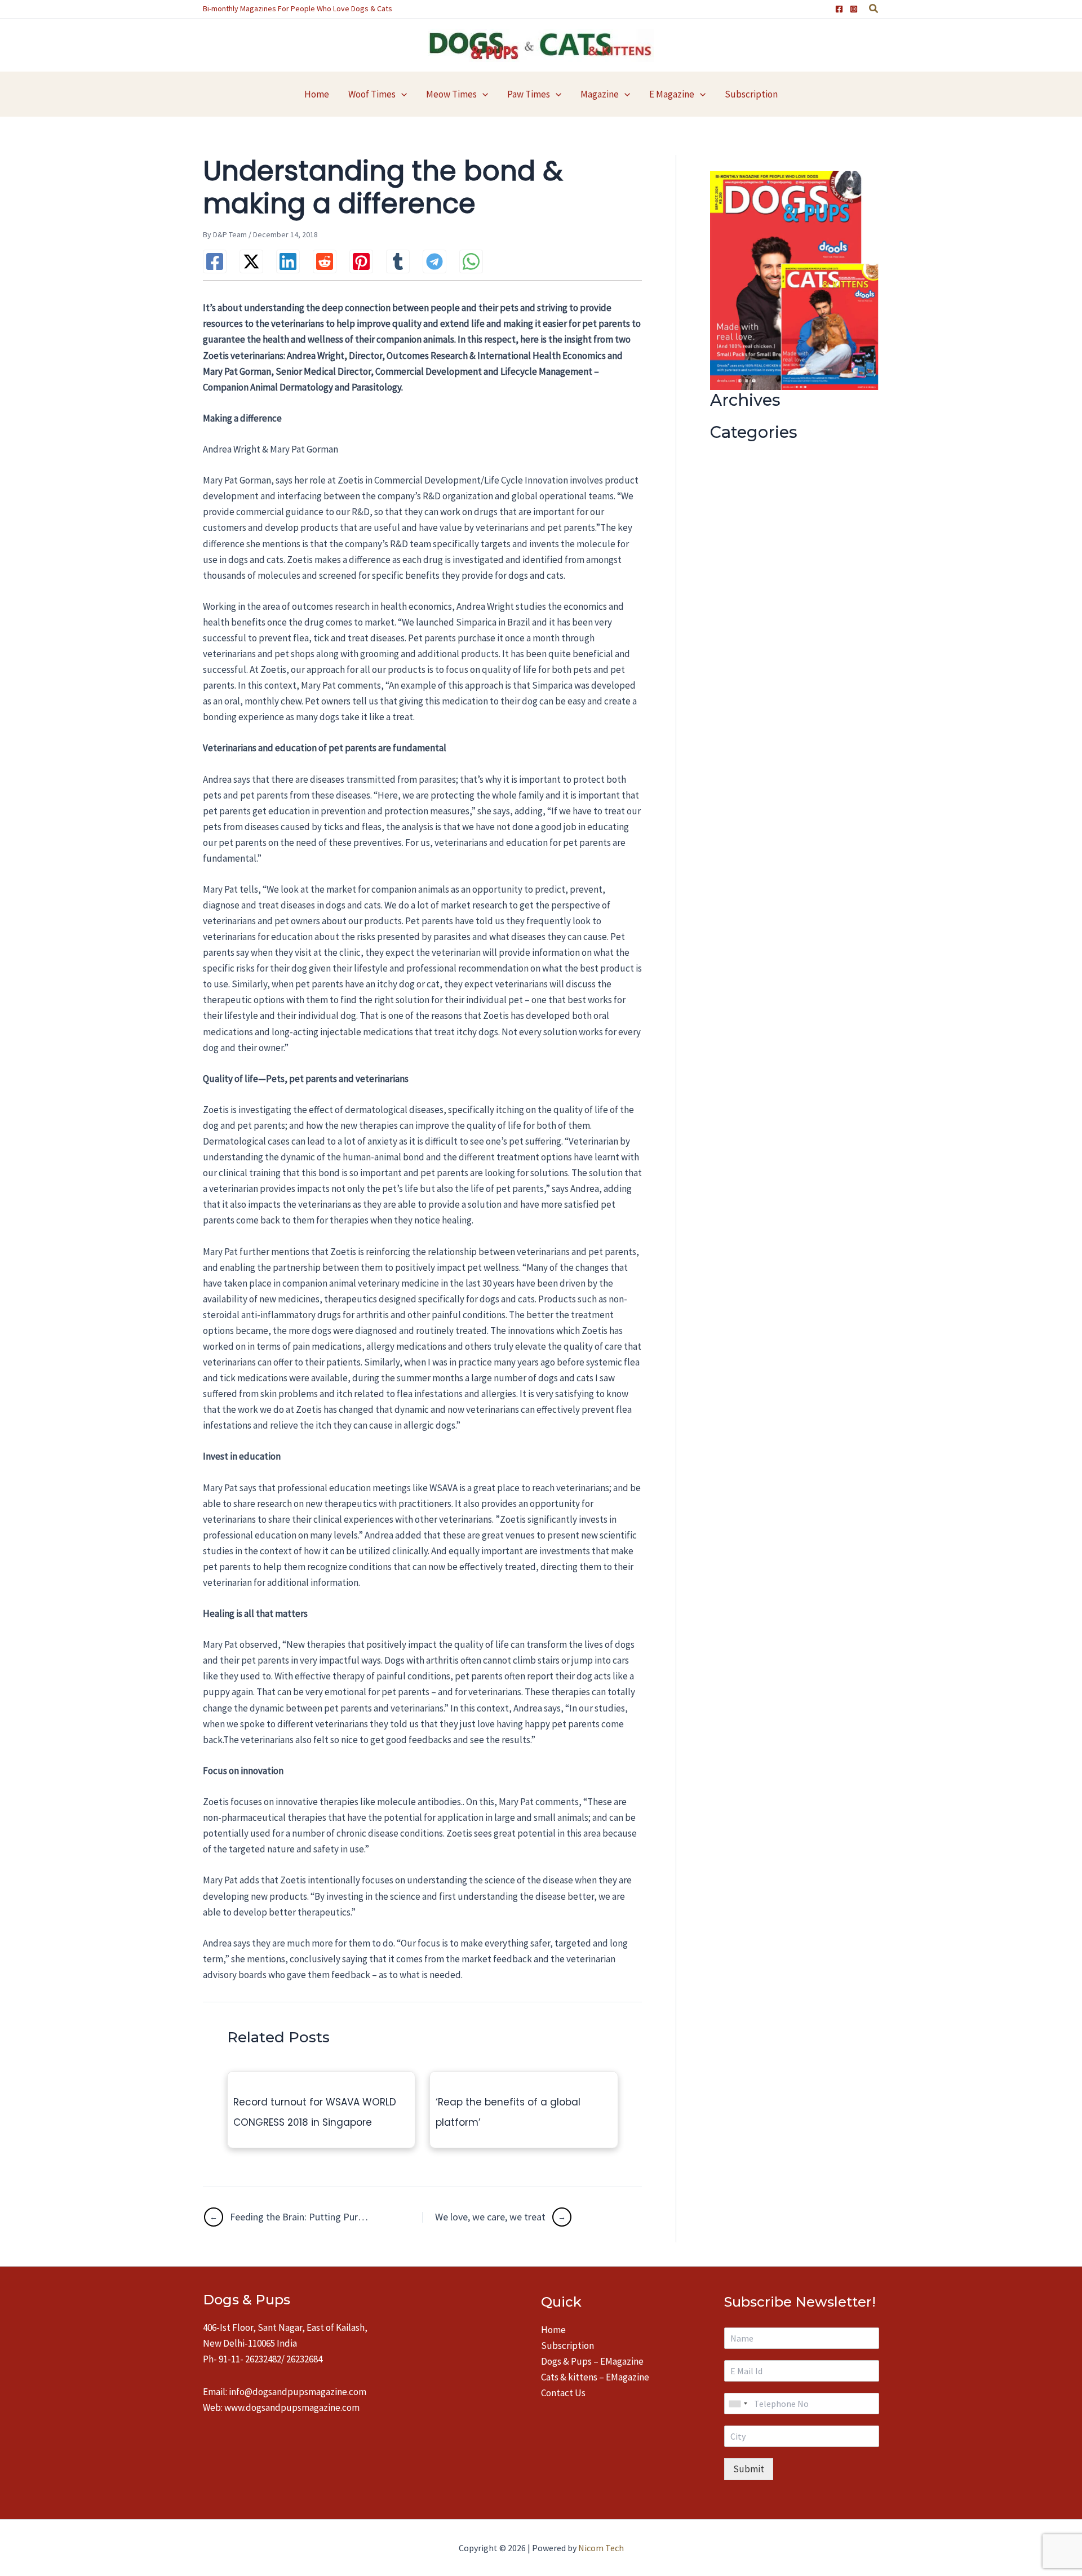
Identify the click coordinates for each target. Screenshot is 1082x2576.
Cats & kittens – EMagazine (595, 2377)
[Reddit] (325, 261)
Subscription (567, 2346)
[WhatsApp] (471, 261)
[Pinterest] (361, 261)
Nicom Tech (601, 2548)
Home (553, 2330)
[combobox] (738, 2404)
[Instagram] (854, 9)
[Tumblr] (398, 261)
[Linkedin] (288, 261)
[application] (401, 94)
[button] (874, 10)
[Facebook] (839, 9)
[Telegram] (434, 261)
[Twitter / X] (251, 261)
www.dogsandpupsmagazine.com (292, 2407)
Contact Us (563, 2393)
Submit (749, 2469)
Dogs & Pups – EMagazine (592, 2361)
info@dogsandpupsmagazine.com (298, 2392)
